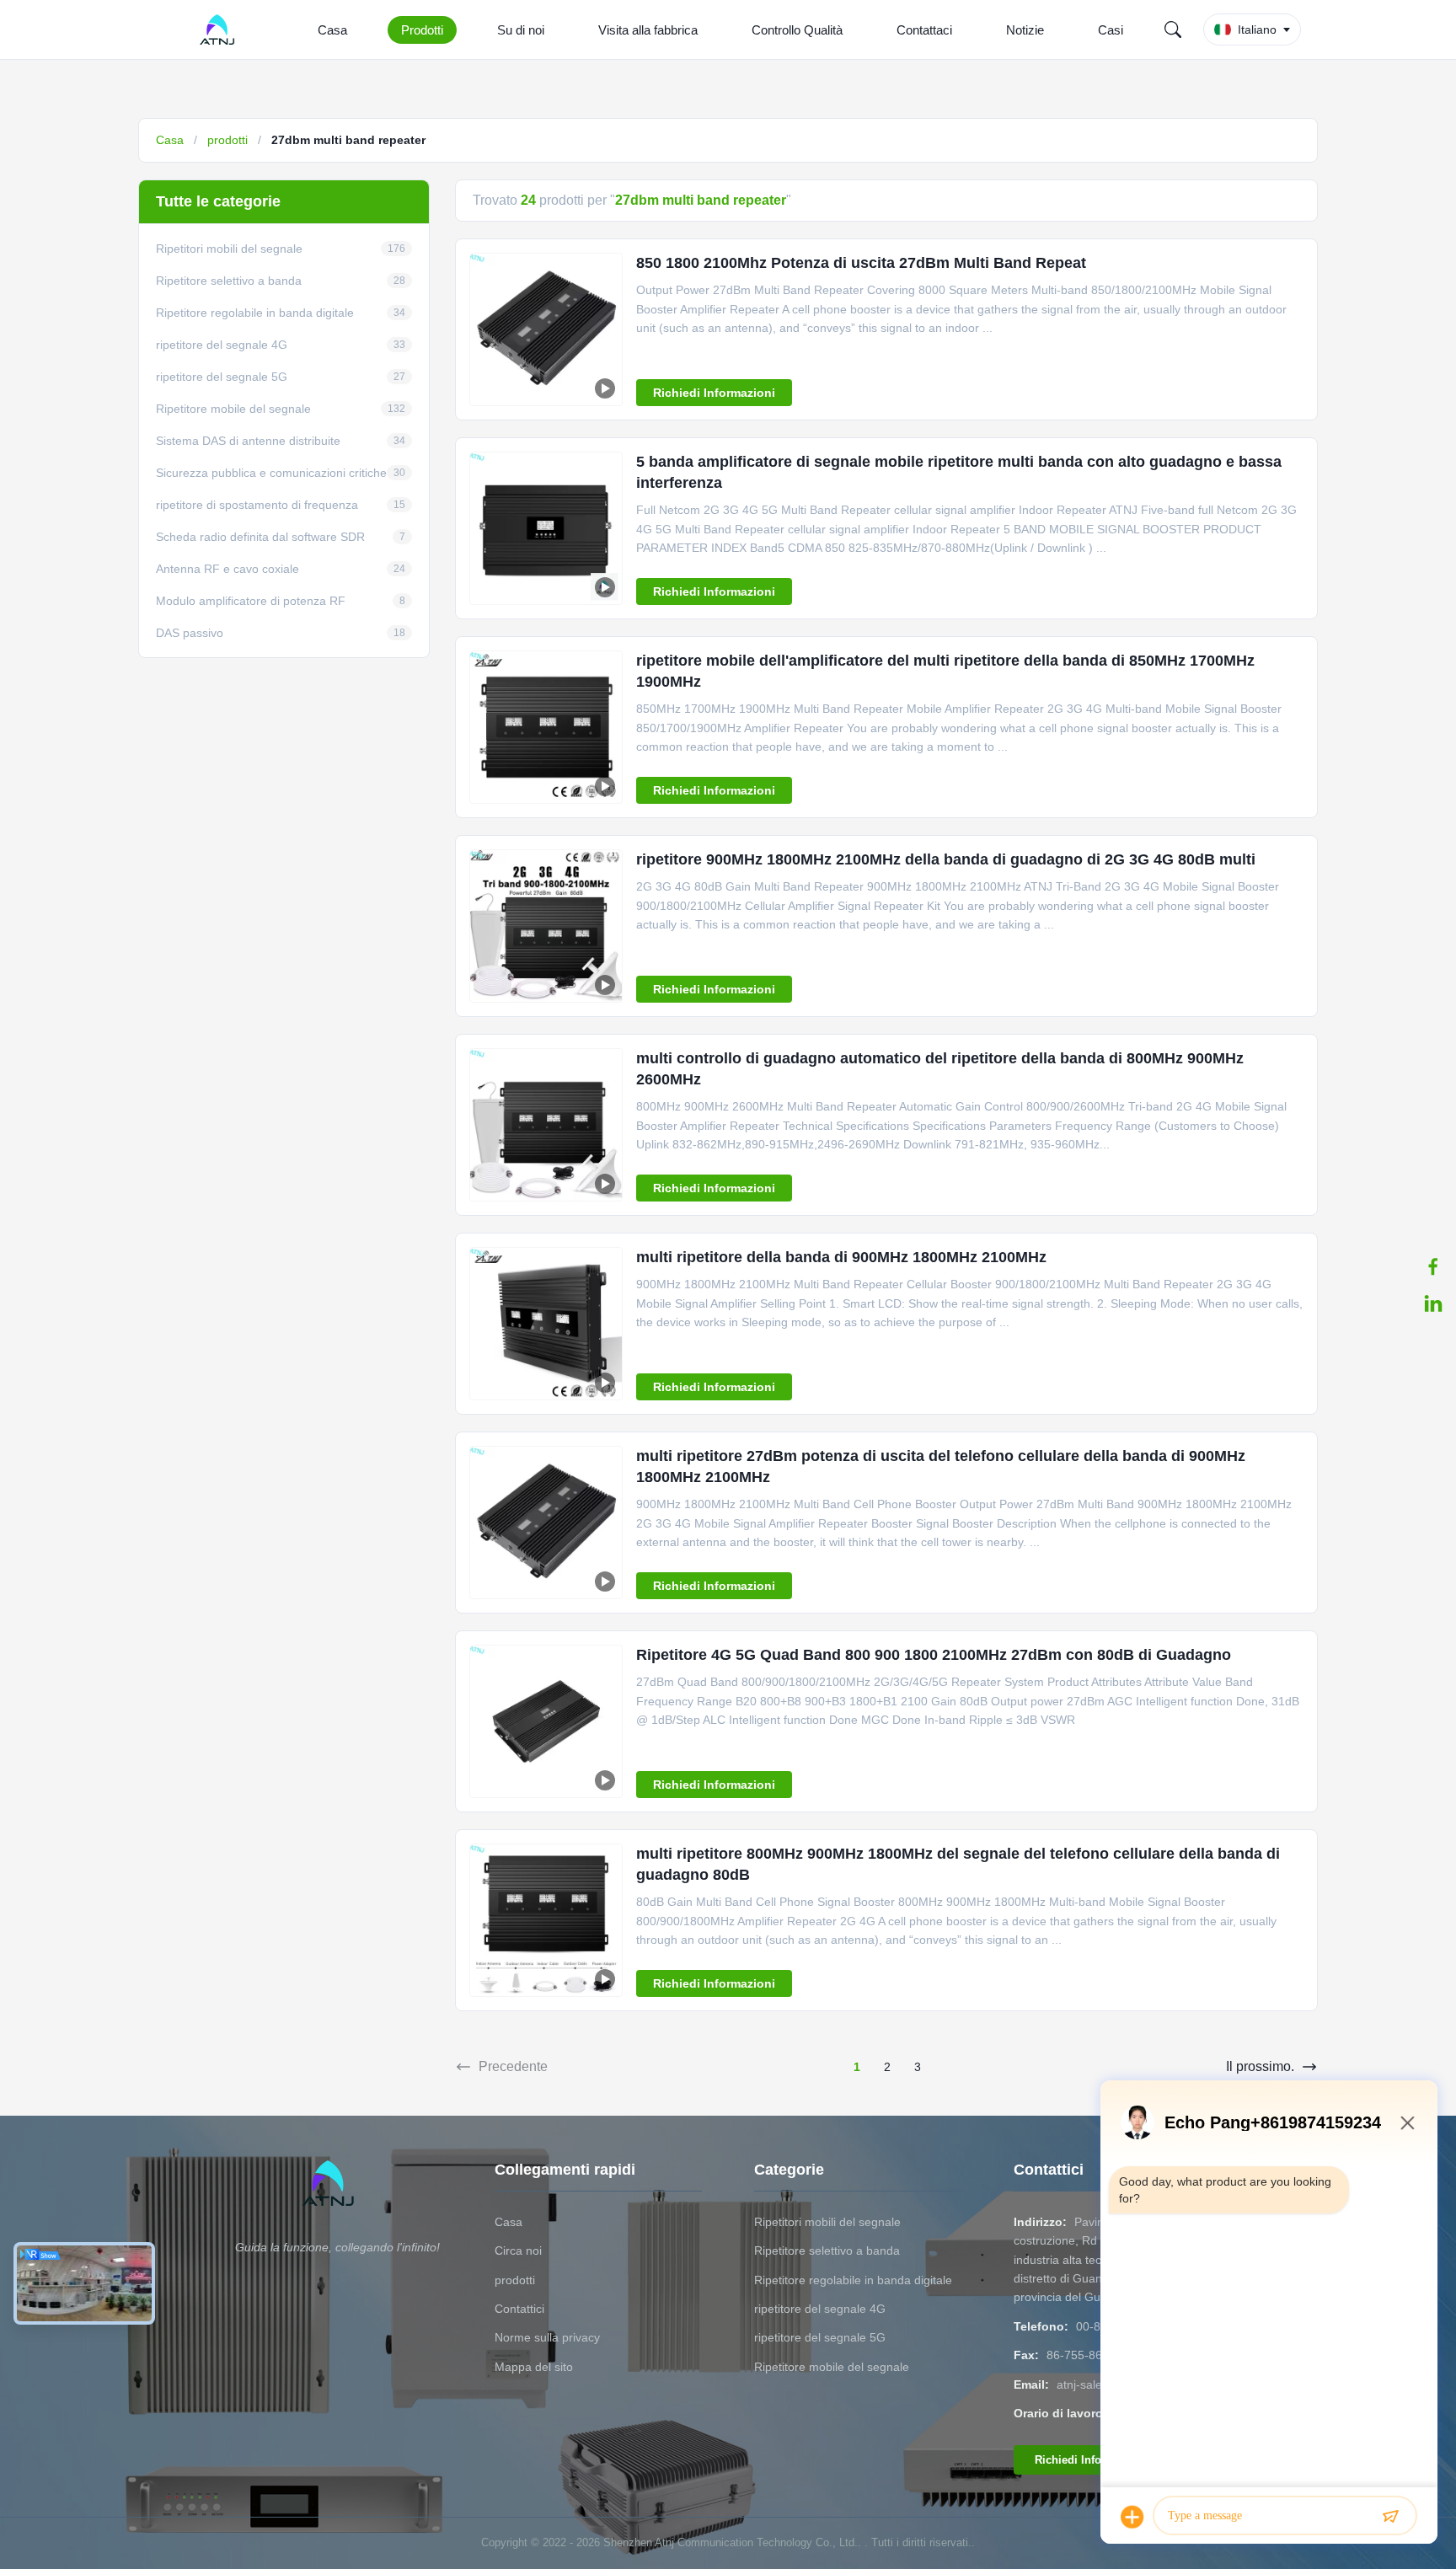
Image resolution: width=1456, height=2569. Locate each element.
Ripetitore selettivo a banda (827, 2251)
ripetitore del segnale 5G (820, 2337)
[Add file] (1132, 2517)
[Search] (1173, 29)
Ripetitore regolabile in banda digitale (853, 2280)
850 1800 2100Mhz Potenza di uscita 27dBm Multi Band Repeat (861, 263)
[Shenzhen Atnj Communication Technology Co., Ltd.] (220, 29)
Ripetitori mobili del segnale (827, 2222)
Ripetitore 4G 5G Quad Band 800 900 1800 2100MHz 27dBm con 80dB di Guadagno (934, 1655)
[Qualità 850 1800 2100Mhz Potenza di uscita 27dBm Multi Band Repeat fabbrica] (546, 329)
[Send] (1390, 2517)
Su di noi (521, 30)
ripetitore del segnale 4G (820, 2309)
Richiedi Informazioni (714, 393)
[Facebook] (1433, 1266)
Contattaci (924, 30)
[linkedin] (1433, 1303)
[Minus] (1407, 2122)
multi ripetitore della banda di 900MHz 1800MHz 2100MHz (841, 1257)
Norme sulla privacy (547, 2337)
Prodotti (422, 30)
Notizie (1025, 30)
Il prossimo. (1260, 2066)
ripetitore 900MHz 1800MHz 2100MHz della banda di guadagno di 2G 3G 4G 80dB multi (946, 859)
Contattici (519, 2309)
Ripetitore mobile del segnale (832, 2367)
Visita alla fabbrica (648, 30)
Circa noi (518, 2251)
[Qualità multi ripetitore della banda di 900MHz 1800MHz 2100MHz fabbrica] (546, 1324)
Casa (332, 30)
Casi (1111, 30)
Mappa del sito (534, 2367)
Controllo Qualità (797, 30)
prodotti (227, 140)
